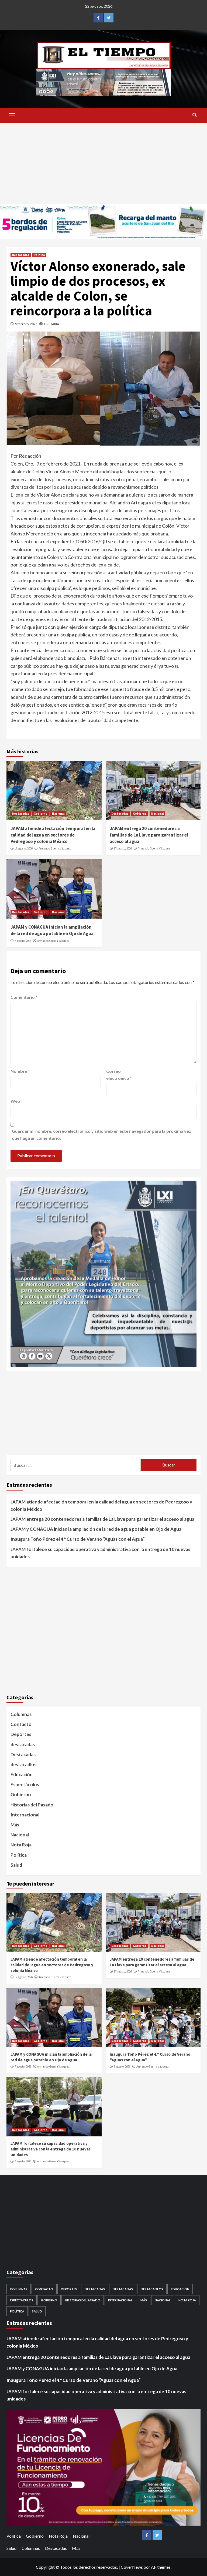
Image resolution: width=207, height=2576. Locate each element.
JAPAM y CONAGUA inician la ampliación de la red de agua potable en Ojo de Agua (52, 930)
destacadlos (23, 1764)
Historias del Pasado (32, 1805)
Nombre (20, 1071)
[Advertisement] (103, 164)
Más (15, 1825)
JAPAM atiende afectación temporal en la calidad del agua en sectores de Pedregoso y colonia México (53, 835)
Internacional (25, 1815)
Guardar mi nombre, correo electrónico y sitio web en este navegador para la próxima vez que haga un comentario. (101, 1134)
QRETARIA (51, 324)
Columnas (21, 1714)
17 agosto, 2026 (24, 848)
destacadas (23, 1744)
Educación (22, 1774)
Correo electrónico (119, 1075)
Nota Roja (21, 1845)
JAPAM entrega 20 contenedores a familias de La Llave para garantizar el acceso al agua (149, 835)
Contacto (21, 1724)
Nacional (58, 814)
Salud (16, 1865)
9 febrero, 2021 (26, 324)
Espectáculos (25, 1784)
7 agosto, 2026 (23, 941)
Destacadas (21, 255)
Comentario (24, 997)
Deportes (21, 1734)
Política (39, 255)
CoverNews (132, 2567)
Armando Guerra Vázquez (55, 848)
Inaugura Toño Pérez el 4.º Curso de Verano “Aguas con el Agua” (78, 1539)
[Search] (194, 115)
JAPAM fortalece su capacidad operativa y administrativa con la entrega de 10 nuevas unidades (100, 1553)
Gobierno (41, 814)
